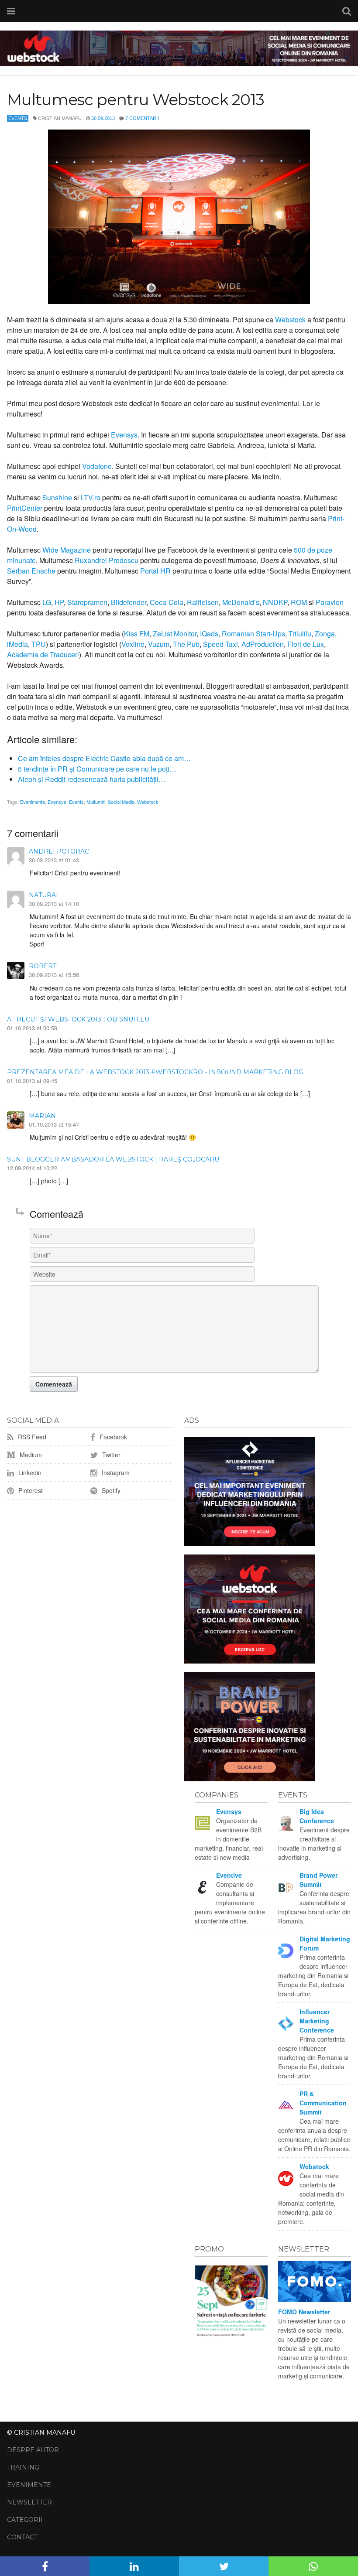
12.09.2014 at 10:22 (32, 1168)
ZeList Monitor (175, 634)
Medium (30, 1455)
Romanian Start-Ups (253, 634)
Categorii (25, 2520)
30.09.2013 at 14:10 (54, 904)
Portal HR (155, 571)
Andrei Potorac (59, 851)
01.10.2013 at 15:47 (54, 1124)
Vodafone (97, 466)
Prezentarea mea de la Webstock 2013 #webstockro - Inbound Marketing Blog (155, 1072)
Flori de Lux (306, 644)
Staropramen (87, 602)
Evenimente (33, 802)
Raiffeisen (203, 602)
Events (18, 118)
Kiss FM (137, 634)
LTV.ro (91, 497)
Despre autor (33, 2450)
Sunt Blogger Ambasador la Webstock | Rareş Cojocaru (113, 1159)
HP (59, 602)
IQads (209, 634)
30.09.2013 (103, 118)
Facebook (112, 1437)
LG (47, 602)
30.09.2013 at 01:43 (54, 860)
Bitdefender (129, 602)
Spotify (110, 1490)
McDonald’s (241, 602)
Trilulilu (300, 634)
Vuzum (159, 644)
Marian (42, 1116)
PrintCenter (25, 508)
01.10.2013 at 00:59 (32, 1028)
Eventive (229, 1875)
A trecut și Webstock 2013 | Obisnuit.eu (78, 1019)
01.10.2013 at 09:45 (32, 1081)
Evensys (124, 435)
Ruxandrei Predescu (107, 560)
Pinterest (30, 1490)
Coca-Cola (167, 602)
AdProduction (263, 644)
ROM (299, 602)
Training (23, 2467)
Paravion (330, 602)
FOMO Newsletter (304, 2312)
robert (43, 966)
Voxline (133, 644)
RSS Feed (31, 1437)
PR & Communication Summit (323, 2103)
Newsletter (29, 2502)
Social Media (121, 802)
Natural (44, 895)
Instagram (115, 1472)
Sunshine (57, 497)
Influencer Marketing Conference (317, 2021)
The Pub (186, 644)
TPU (39, 644)
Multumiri (96, 802)
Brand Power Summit (318, 1880)
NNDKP (275, 602)
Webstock (290, 319)
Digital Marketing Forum (325, 1943)
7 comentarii (142, 118)
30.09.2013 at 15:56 (54, 975)
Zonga (325, 634)
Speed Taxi (220, 644)
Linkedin (29, 1472)
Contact (22, 2537)
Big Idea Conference (317, 1816)
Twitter (110, 1455)
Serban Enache (31, 571)
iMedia (17, 644)
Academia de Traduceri (43, 654)
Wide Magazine (67, 550)
